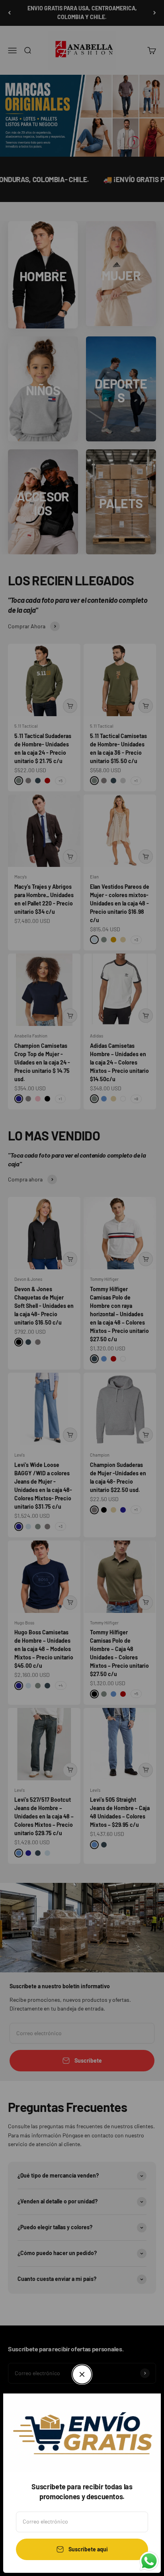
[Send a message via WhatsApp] (149, 2561)
